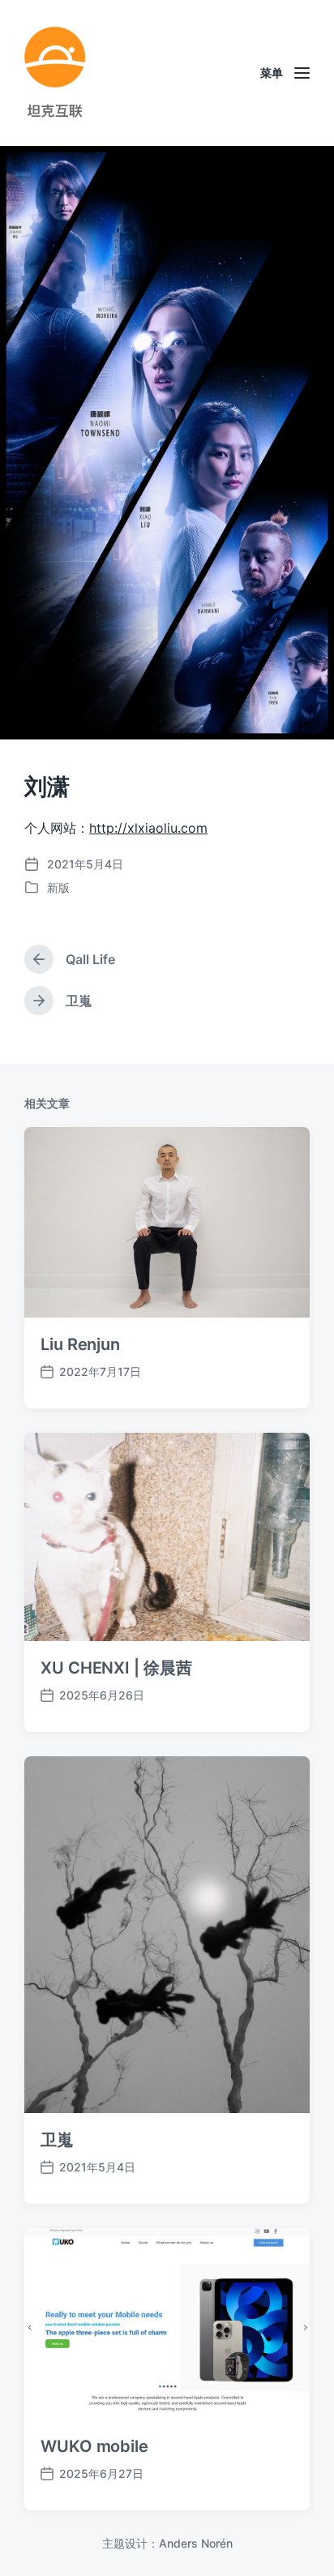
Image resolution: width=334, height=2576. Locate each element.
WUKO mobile (94, 2446)
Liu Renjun (80, 1344)
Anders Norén (196, 2543)
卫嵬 (57, 2140)
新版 (58, 887)
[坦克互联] (55, 73)
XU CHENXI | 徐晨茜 (116, 1668)
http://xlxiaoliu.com (148, 828)
